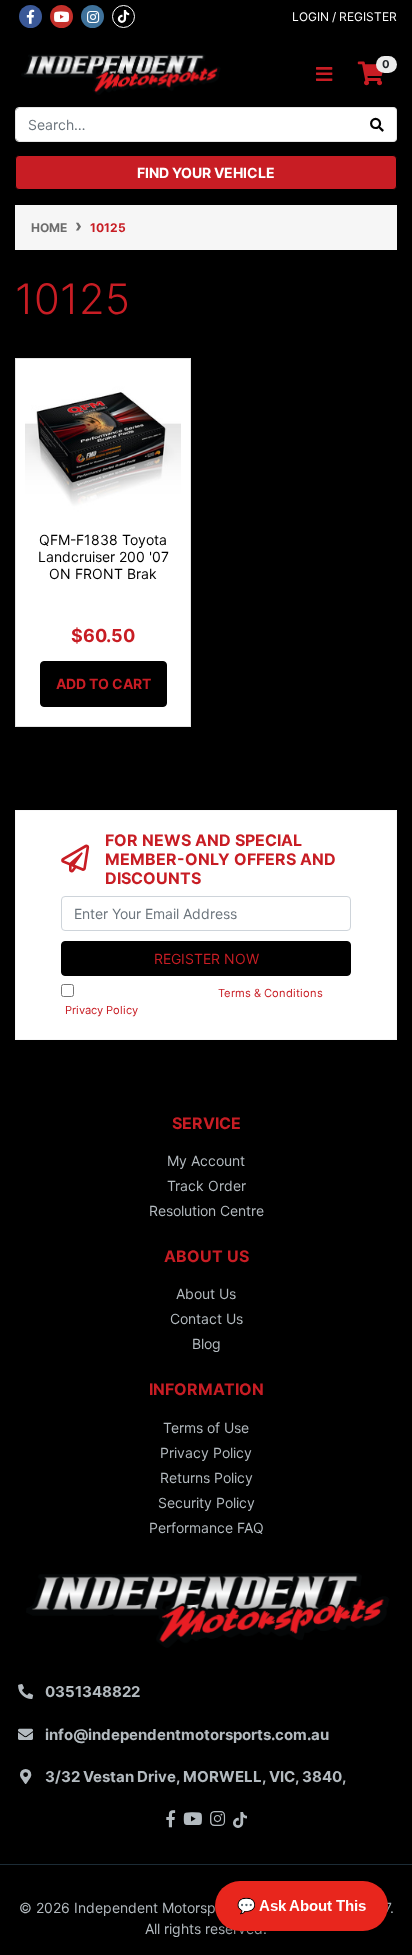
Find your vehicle (206, 172)
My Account (206, 1160)
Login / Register (344, 16)
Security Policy (206, 1502)
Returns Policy (206, 1477)
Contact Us (206, 1318)
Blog (206, 1343)
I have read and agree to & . (201, 1001)
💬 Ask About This (301, 1905)
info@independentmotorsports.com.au (187, 1734)
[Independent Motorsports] (120, 72)
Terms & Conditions (270, 993)
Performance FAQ (206, 1527)
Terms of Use (206, 1427)
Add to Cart (103, 683)
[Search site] (377, 124)
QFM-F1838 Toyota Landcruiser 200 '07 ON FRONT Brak (103, 556)
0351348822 (92, 1691)
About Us (206, 1293)
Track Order (206, 1185)
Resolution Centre (206, 1210)
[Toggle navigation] (324, 74)
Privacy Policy (101, 1010)
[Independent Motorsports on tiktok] (123, 15)
